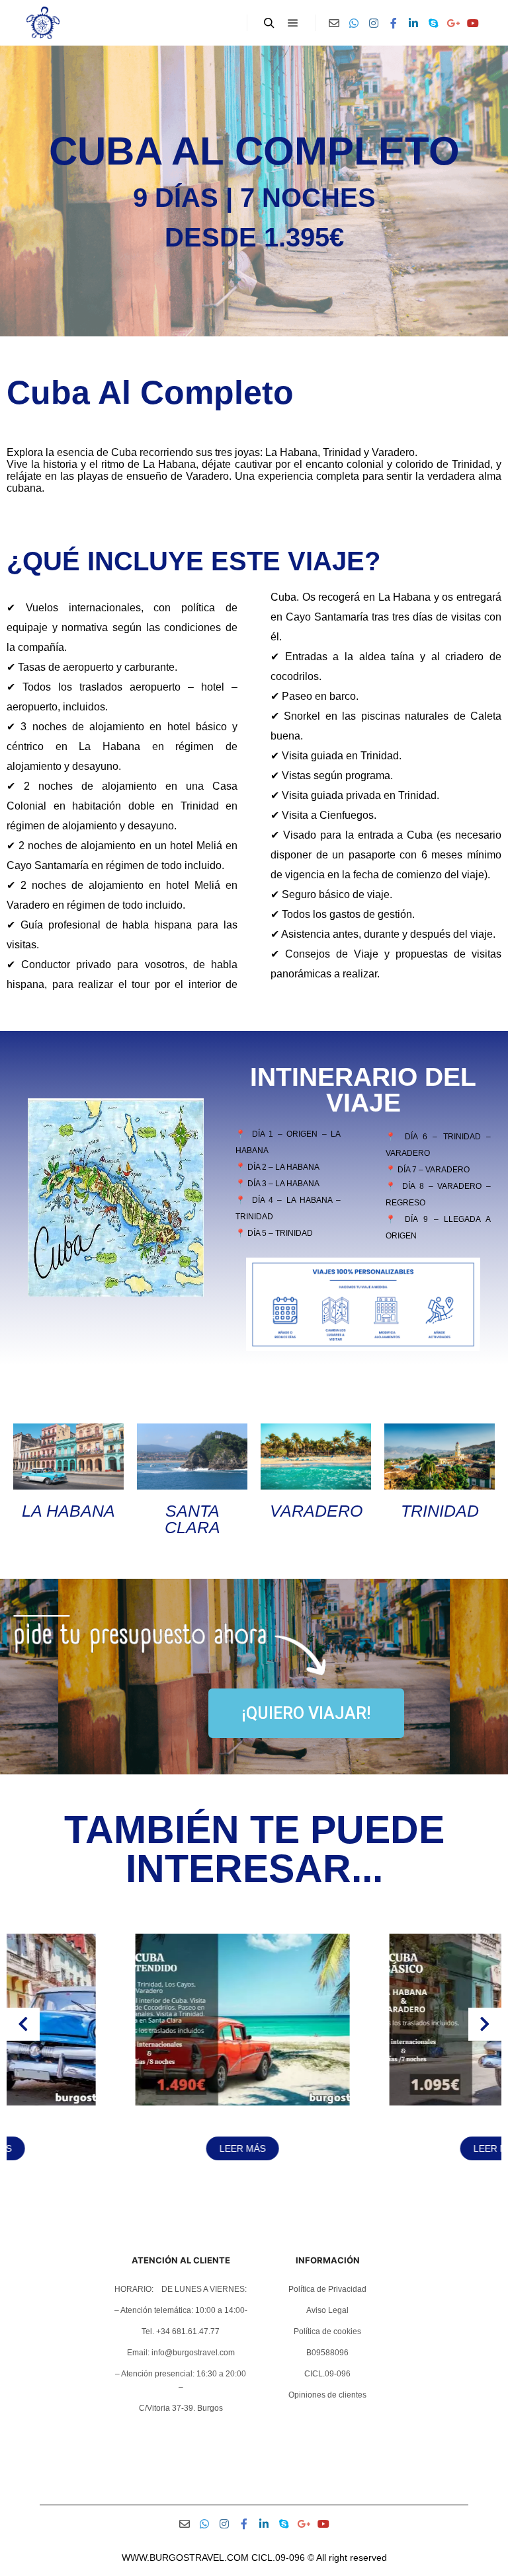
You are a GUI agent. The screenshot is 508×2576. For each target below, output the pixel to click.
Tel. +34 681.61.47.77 (181, 2331)
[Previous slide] (23, 2024)
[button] (248, 2193)
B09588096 (327, 2353)
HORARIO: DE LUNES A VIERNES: (181, 2289)
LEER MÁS (127, 2148)
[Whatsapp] (354, 23)
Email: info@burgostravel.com (181, 2353)
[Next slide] (485, 2024)
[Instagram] (374, 23)
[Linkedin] (413, 23)
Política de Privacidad (327, 2289)
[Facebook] (394, 23)
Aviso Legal (327, 2310)
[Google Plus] (453, 23)
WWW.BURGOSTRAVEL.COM (185, 2557)
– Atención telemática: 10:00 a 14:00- (181, 2310)
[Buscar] (269, 23)
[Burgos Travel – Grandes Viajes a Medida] (43, 23)
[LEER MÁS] (127, 2102)
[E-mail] (334, 23)
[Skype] (433, 23)
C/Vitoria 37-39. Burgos (181, 2408)
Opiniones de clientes (327, 2395)
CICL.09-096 (327, 2374)
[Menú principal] (293, 23)
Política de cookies (327, 2331)
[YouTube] (473, 23)
